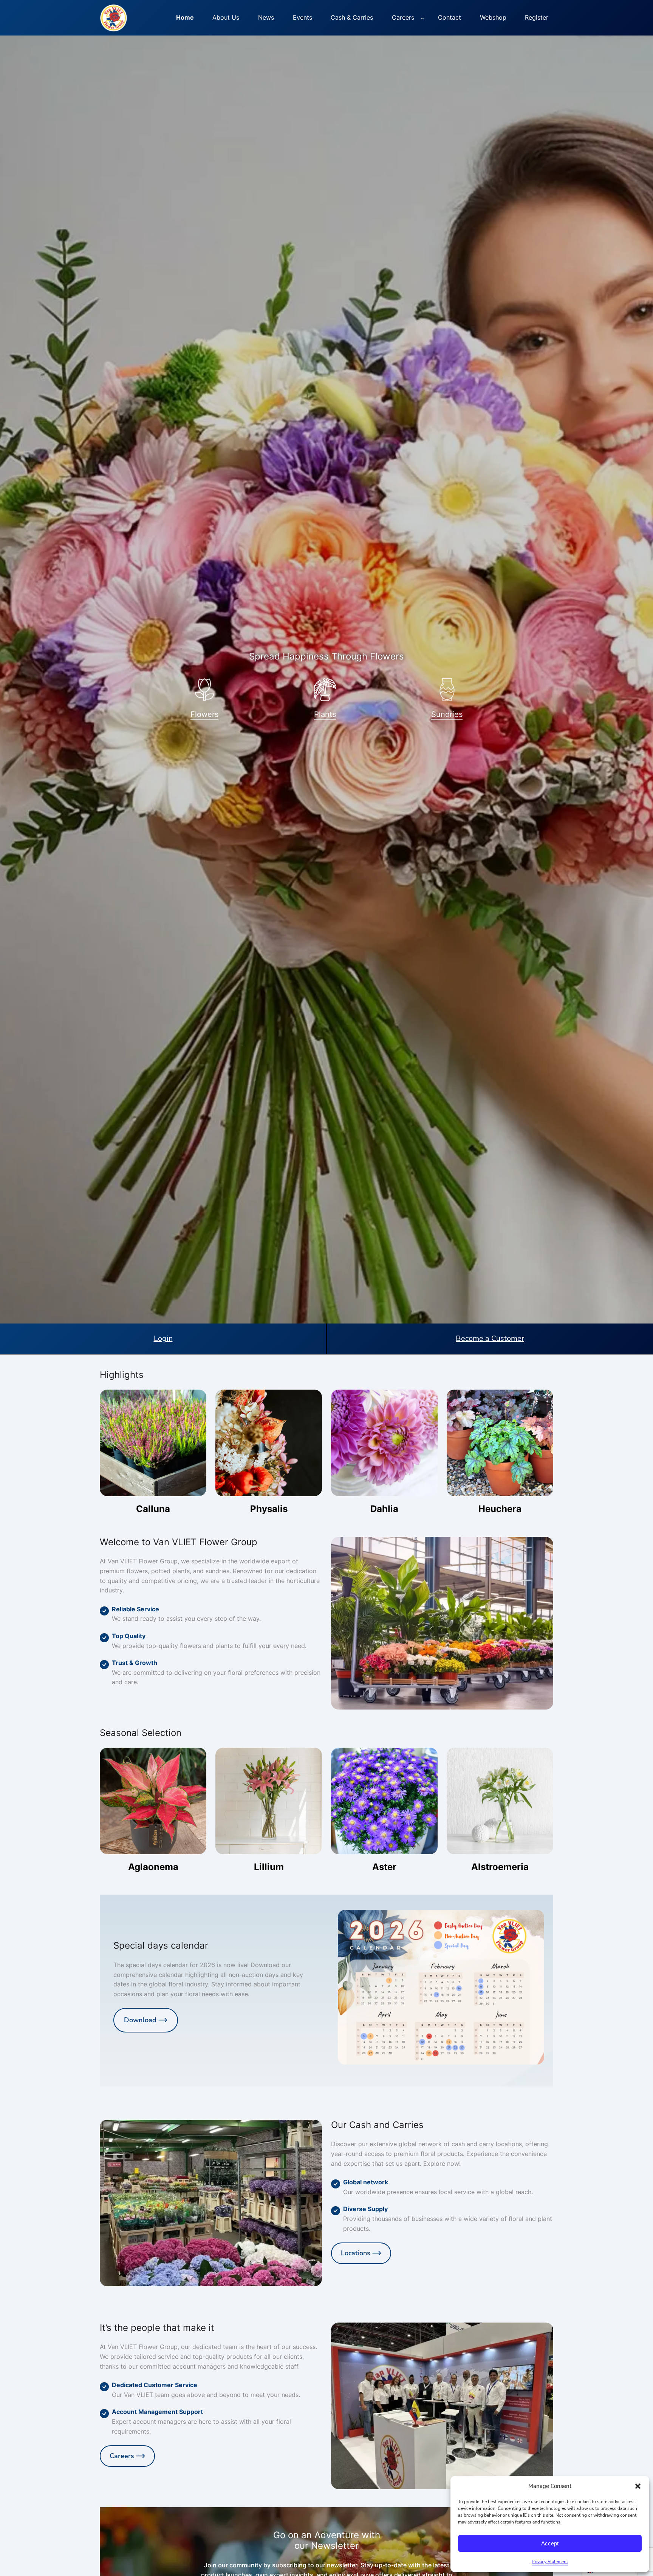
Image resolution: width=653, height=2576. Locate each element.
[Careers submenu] (422, 18)
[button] (638, 2486)
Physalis (269, 1509)
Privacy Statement (550, 2562)
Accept (550, 2543)
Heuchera (500, 1509)
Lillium (269, 1867)
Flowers (204, 714)
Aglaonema (153, 1867)
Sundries (447, 714)
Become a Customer (490, 1338)
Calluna (153, 1509)
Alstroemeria (500, 1867)
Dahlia (384, 1509)
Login (163, 1338)
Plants (325, 714)
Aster (384, 1867)
